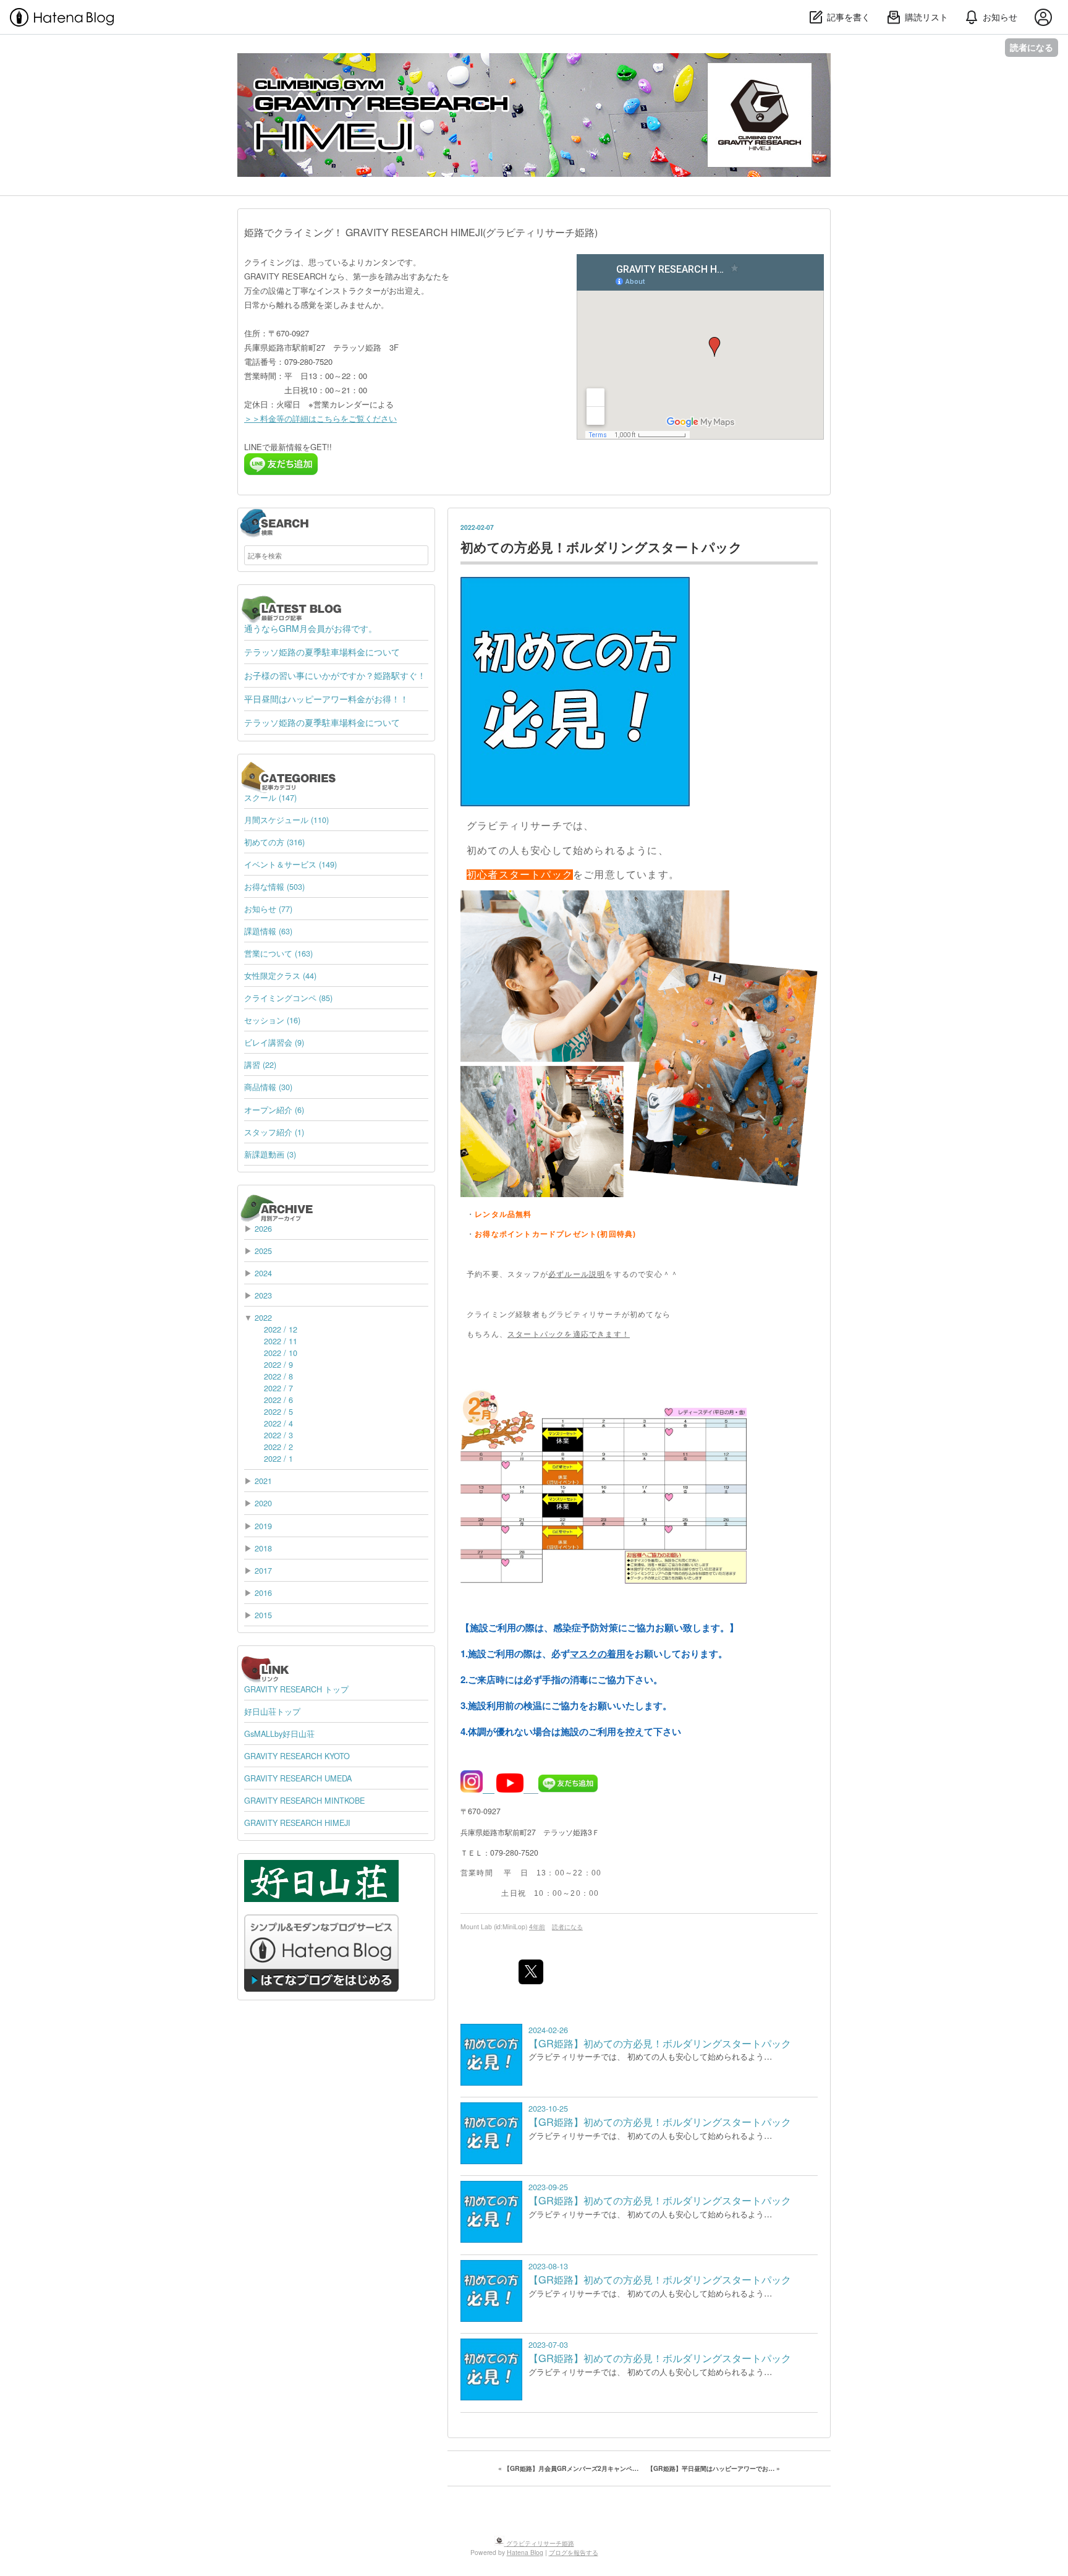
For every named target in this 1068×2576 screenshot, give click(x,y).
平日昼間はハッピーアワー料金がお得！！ (326, 699)
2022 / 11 (281, 1341)
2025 (263, 1251)
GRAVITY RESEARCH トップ (296, 1689)
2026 (263, 1228)
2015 (263, 1615)
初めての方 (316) (274, 842)
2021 (263, 1481)
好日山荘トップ (272, 1711)
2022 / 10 (281, 1353)
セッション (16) (272, 1020)
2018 (263, 1548)
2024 (263, 1273)
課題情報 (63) (268, 931)
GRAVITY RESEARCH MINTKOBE (304, 1800)
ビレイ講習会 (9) (274, 1042)
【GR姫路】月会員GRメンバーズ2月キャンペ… (569, 2468)
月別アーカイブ (270, 1204)
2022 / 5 (278, 1411)
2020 (263, 1503)
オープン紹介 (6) (274, 1110)
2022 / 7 (278, 1388)
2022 (263, 1317)
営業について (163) (278, 953)
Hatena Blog (525, 2552)
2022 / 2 (278, 1447)
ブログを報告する (574, 2552)
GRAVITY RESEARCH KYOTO (297, 1756)
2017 (263, 1570)
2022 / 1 (278, 1458)
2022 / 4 (278, 1423)
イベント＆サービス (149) (290, 864)
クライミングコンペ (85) (288, 998)
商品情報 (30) (268, 1087)
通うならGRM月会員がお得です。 (311, 628)
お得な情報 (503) (274, 886)
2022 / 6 (278, 1400)
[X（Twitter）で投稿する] (531, 1972)
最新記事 (259, 603)
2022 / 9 (278, 1364)
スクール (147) (270, 797)
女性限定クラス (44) (280, 975)
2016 (263, 1593)
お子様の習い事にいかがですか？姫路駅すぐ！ (335, 675)
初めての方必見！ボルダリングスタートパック (601, 547)
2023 (263, 1295)
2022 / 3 (278, 1435)
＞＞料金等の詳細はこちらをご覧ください (320, 418)
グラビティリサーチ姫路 (328, 64)
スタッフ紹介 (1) (274, 1132)
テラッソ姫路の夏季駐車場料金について (322, 652)
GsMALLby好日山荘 (279, 1734)
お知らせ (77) (268, 909)
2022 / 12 (281, 1329)
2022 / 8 (278, 1376)
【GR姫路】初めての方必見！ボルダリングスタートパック (660, 2043)
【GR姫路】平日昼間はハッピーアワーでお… (714, 2468)
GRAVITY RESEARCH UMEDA (298, 1778)
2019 (263, 1526)
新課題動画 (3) (270, 1154)
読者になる (1032, 47)
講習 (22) (260, 1064)
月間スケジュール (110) (286, 820)
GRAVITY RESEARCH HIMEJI (297, 1823)
